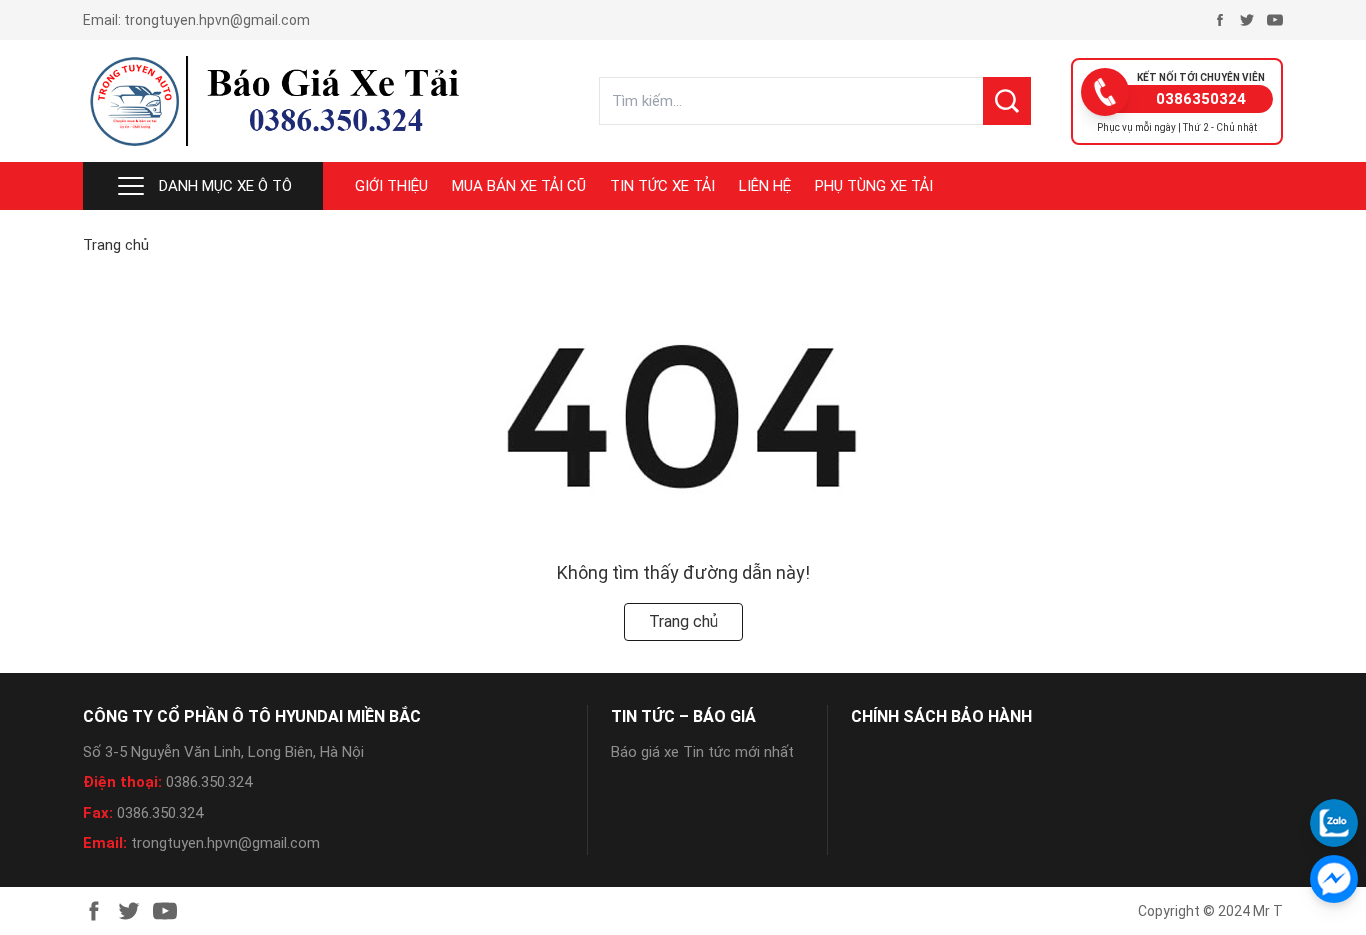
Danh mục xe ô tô (225, 186)
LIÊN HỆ (765, 186)
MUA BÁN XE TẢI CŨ (519, 186)
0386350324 (1201, 99)
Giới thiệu (391, 186)
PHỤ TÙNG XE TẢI (874, 186)
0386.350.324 (209, 782)
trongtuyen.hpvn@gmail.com (217, 20)
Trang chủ (116, 245)
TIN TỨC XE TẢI (662, 186)
